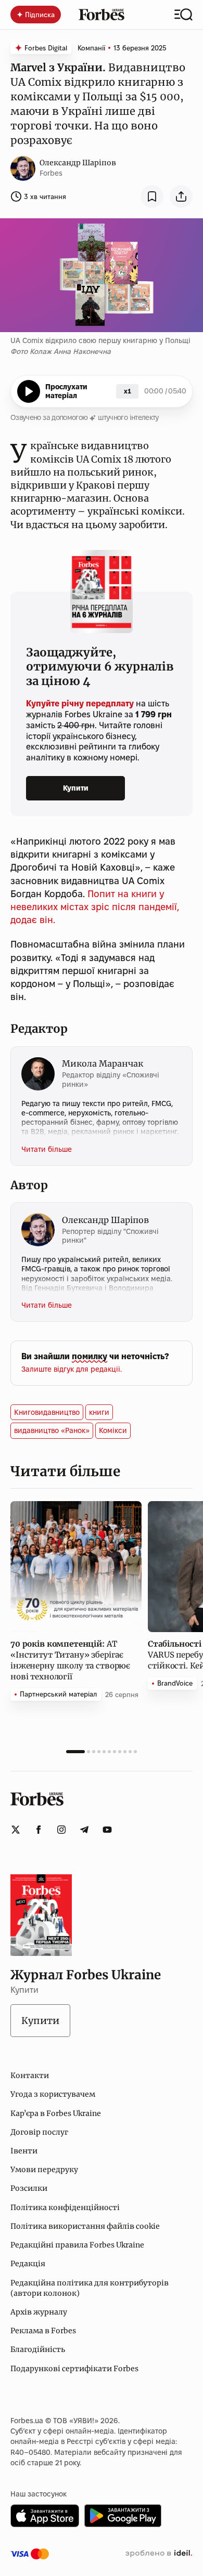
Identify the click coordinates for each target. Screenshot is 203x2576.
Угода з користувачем (53, 2094)
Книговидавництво (47, 1412)
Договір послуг (39, 2132)
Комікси (113, 1430)
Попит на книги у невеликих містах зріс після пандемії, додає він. (95, 907)
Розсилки (29, 2188)
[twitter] (16, 1830)
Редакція (28, 2264)
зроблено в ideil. (159, 2554)
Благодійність (38, 2349)
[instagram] (61, 1830)
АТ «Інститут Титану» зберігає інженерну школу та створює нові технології (70, 1660)
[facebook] (39, 1830)
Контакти (30, 2075)
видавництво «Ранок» (52, 1430)
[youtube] (107, 1830)
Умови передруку (44, 2170)
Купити (76, 788)
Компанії (91, 48)
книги (99, 1412)
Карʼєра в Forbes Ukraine (56, 2113)
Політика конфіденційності (65, 2207)
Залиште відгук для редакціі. (72, 1369)
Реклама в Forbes (43, 2331)
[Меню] (183, 15)
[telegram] (84, 1830)
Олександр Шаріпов (78, 163)
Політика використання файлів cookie (85, 2226)
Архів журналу (39, 2312)
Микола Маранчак (103, 1063)
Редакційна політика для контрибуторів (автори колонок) (90, 2288)
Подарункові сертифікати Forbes (74, 2369)
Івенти (24, 2151)
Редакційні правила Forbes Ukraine (77, 2245)
